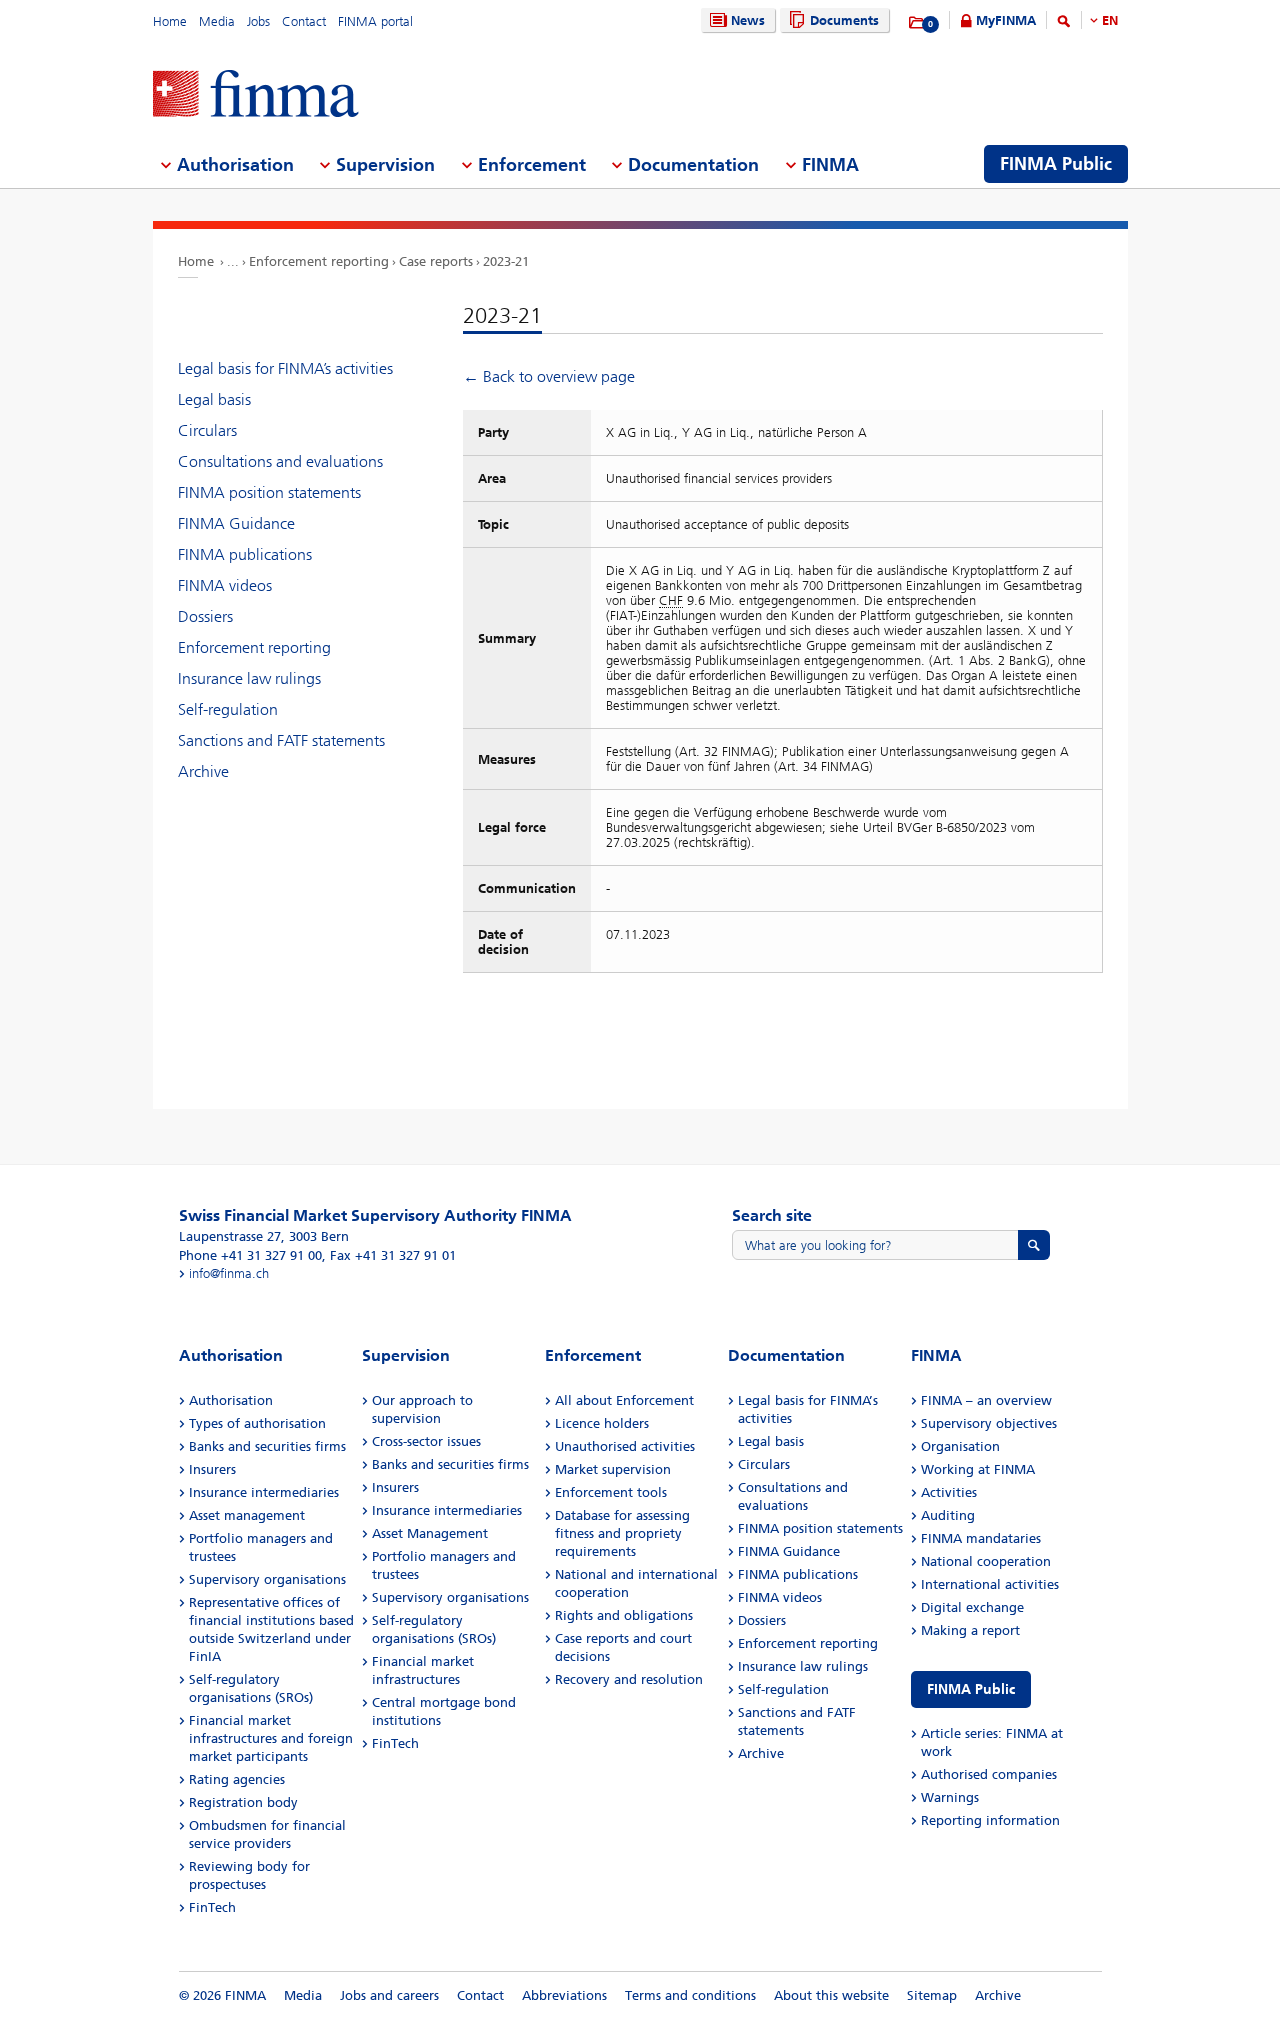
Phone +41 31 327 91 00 (250, 1255)
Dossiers (205, 616)
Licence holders (602, 1423)
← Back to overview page (549, 376)
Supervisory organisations (267, 1579)
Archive (203, 771)
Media (217, 21)
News (748, 20)
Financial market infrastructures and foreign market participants (271, 1738)
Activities (949, 1492)
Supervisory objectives (989, 1423)
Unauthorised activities (625, 1446)
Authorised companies (989, 1774)
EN (1110, 20)
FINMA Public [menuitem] (1056, 164)
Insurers (212, 1469)
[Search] (1064, 24)
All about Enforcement (624, 1400)
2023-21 (506, 261)
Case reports (436, 261)
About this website (831, 1995)
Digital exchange (972, 1607)
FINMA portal (375, 21)
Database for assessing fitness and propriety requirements (622, 1533)
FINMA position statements (269, 492)
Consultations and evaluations (280, 461)
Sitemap (932, 1995)
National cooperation (986, 1561)
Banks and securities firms (267, 1446)
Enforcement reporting (319, 261)
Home (170, 21)
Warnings (950, 1797)
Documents (844, 20)
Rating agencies (237, 1779)
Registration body (243, 1802)
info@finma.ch (229, 1273)
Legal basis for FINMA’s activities (285, 368)
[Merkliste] (917, 23)
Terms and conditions (690, 1995)
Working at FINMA (978, 1469)
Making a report (970, 1630)
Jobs (258, 21)
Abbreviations (564, 1995)
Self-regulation (228, 709)
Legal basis (214, 399)
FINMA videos (225, 585)
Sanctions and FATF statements (281, 740)
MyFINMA (1006, 20)
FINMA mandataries (981, 1538)
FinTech (212, 1907)
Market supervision (613, 1469)
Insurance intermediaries (264, 1492)
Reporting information (990, 1820)
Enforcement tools (611, 1492)
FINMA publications (245, 554)
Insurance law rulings (249, 678)
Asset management (247, 1515)
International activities (990, 1584)
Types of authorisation (257, 1423)
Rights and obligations (624, 1615)
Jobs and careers (389, 1995)
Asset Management (430, 1533)
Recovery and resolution (629, 1679)
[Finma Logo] (256, 95)
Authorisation (231, 1400)
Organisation (960, 1446)
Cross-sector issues (426, 1441)
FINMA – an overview (986, 1400)
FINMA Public (971, 1689)
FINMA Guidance (236, 523)
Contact (304, 21)
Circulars (207, 430)
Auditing (948, 1515)
